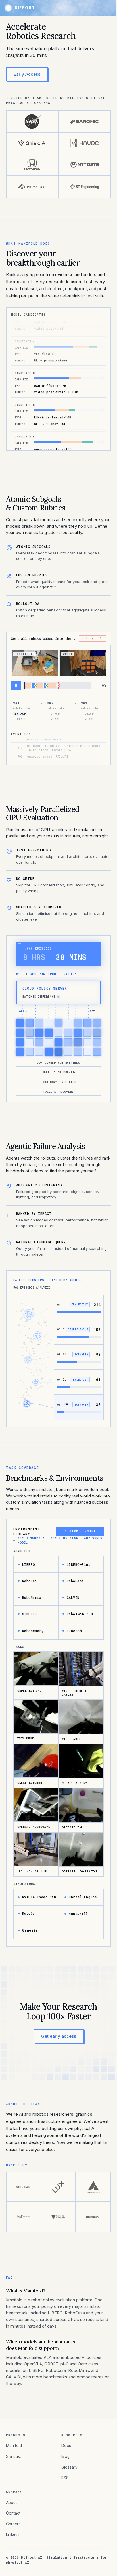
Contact (13, 2513)
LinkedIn (13, 2534)
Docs (66, 2446)
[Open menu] (107, 8)
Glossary (69, 2467)
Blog (65, 2456)
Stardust (13, 2456)
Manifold (14, 2446)
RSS (65, 2478)
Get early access (59, 2036)
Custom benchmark (80, 1531)
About (11, 2503)
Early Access (27, 74)
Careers (13, 2524)
